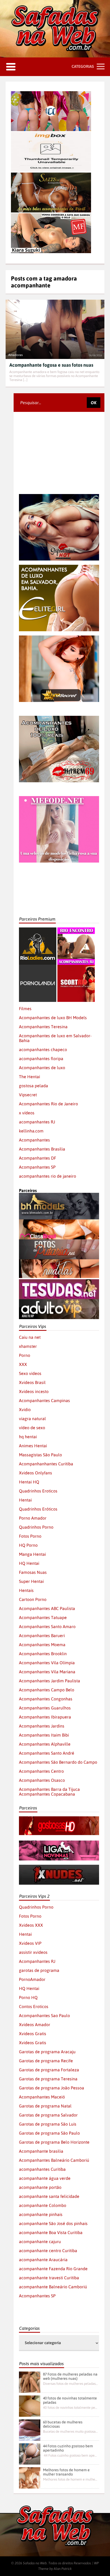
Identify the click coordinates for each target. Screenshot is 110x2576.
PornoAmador (32, 1979)
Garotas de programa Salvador (48, 2115)
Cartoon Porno (33, 1599)
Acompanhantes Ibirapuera (45, 1717)
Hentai (25, 1500)
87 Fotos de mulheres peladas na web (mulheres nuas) (70, 2376)
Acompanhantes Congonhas (46, 1699)
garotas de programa (39, 1970)
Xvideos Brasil (32, 1382)
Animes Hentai (33, 1446)
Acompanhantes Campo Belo (47, 1690)
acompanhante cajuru (40, 2242)
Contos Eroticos (34, 2006)
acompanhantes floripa (41, 1059)
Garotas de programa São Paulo (49, 2133)
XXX (23, 1364)
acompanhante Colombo (43, 2205)
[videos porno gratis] (38, 967)
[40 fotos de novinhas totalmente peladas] (30, 2406)
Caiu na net (30, 1337)
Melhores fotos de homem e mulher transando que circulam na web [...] (70, 2479)
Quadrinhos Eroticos (38, 1491)
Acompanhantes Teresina (43, 1027)
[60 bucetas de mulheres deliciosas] (30, 2430)
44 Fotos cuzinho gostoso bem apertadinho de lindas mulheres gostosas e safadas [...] (70, 2455)
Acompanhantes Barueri (42, 1636)
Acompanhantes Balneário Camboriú (54, 2160)
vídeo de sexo (32, 1428)
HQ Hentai (29, 1563)
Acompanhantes (34, 1140)
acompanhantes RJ (37, 1122)
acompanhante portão (40, 2187)
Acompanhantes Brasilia (42, 1149)
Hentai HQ (29, 1482)
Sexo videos (30, 1373)
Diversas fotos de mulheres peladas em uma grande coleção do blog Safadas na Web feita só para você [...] (70, 2384)
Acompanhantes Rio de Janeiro (48, 1104)
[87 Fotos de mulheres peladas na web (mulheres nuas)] (30, 2382)
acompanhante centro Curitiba (48, 2251)
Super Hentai (31, 1581)
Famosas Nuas (33, 1572)
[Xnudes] (59, 1867)
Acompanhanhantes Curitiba (46, 1464)
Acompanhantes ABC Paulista (47, 1608)
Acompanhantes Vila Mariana (47, 1672)
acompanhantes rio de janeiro (48, 1176)
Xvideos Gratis (33, 2034)
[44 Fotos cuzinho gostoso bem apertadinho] (30, 2454)
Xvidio (25, 1410)
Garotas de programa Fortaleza (49, 2070)
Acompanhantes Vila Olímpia (47, 1663)
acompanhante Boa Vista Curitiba (51, 2232)
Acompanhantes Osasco (42, 1780)
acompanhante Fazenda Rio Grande (53, 2269)
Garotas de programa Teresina (48, 2079)
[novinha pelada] (59, 1843)
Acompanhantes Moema (42, 1645)
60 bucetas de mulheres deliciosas (63, 2424)
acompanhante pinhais (41, 2214)
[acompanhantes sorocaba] (59, 718)
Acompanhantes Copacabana (47, 1794)
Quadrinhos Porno (36, 1527)
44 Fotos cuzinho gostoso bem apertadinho (68, 2448)
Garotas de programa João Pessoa (52, 2088)
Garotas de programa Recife (46, 2061)
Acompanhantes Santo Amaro (47, 1626)
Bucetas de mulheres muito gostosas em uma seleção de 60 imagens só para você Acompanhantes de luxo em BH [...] (70, 2431)
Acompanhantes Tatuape (43, 1617)
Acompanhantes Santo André (47, 1753)
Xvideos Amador (35, 2025)
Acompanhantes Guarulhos (45, 1708)
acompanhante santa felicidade (49, 2196)
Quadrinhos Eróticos (38, 1509)
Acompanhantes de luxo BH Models (53, 1018)
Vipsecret (28, 1095)
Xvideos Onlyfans (36, 1473)
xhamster (28, 1346)
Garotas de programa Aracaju (47, 2052)
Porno (25, 1355)
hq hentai (28, 1437)
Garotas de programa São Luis (48, 2124)
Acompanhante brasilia (41, 2151)
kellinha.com (31, 1131)
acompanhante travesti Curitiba (49, 2278)
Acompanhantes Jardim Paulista (50, 1681)
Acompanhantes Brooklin (43, 1654)
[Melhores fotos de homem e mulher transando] (30, 2478)
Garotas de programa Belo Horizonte (54, 2142)
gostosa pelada (34, 1086)
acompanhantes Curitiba (42, 2169)
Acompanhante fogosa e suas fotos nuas (51, 365)
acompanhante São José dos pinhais (53, 2223)
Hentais (26, 1590)
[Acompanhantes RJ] (76, 930)
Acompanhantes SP (37, 1167)
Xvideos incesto (34, 1391)
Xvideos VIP (30, 1943)
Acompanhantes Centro (41, 1771)
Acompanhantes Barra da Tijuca (49, 1789)
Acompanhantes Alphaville (45, 1744)
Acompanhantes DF (38, 1158)
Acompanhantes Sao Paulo (44, 2015)
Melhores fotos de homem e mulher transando (66, 2472)
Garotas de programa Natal (45, 2106)
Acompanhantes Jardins (42, 1726)
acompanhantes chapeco (43, 1049)
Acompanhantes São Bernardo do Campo (58, 1762)
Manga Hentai (32, 1554)
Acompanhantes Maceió (42, 2097)
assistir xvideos (33, 1952)
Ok (94, 403)
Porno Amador (33, 1518)
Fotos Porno (30, 1536)
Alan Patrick (63, 2569)
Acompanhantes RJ (37, 1961)
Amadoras (15, 355)
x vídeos (27, 1113)
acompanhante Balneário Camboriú (53, 2287)
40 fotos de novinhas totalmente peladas (70, 2400)
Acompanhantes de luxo (42, 1068)
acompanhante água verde (45, 2178)
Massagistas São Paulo (40, 1455)
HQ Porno (28, 1545)
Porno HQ (28, 1997)
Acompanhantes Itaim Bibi (44, 1735)
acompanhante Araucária (43, 2260)
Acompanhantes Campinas (44, 1400)
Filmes (25, 1009)
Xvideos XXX (31, 1925)
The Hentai (30, 1077)
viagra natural (32, 1419)
